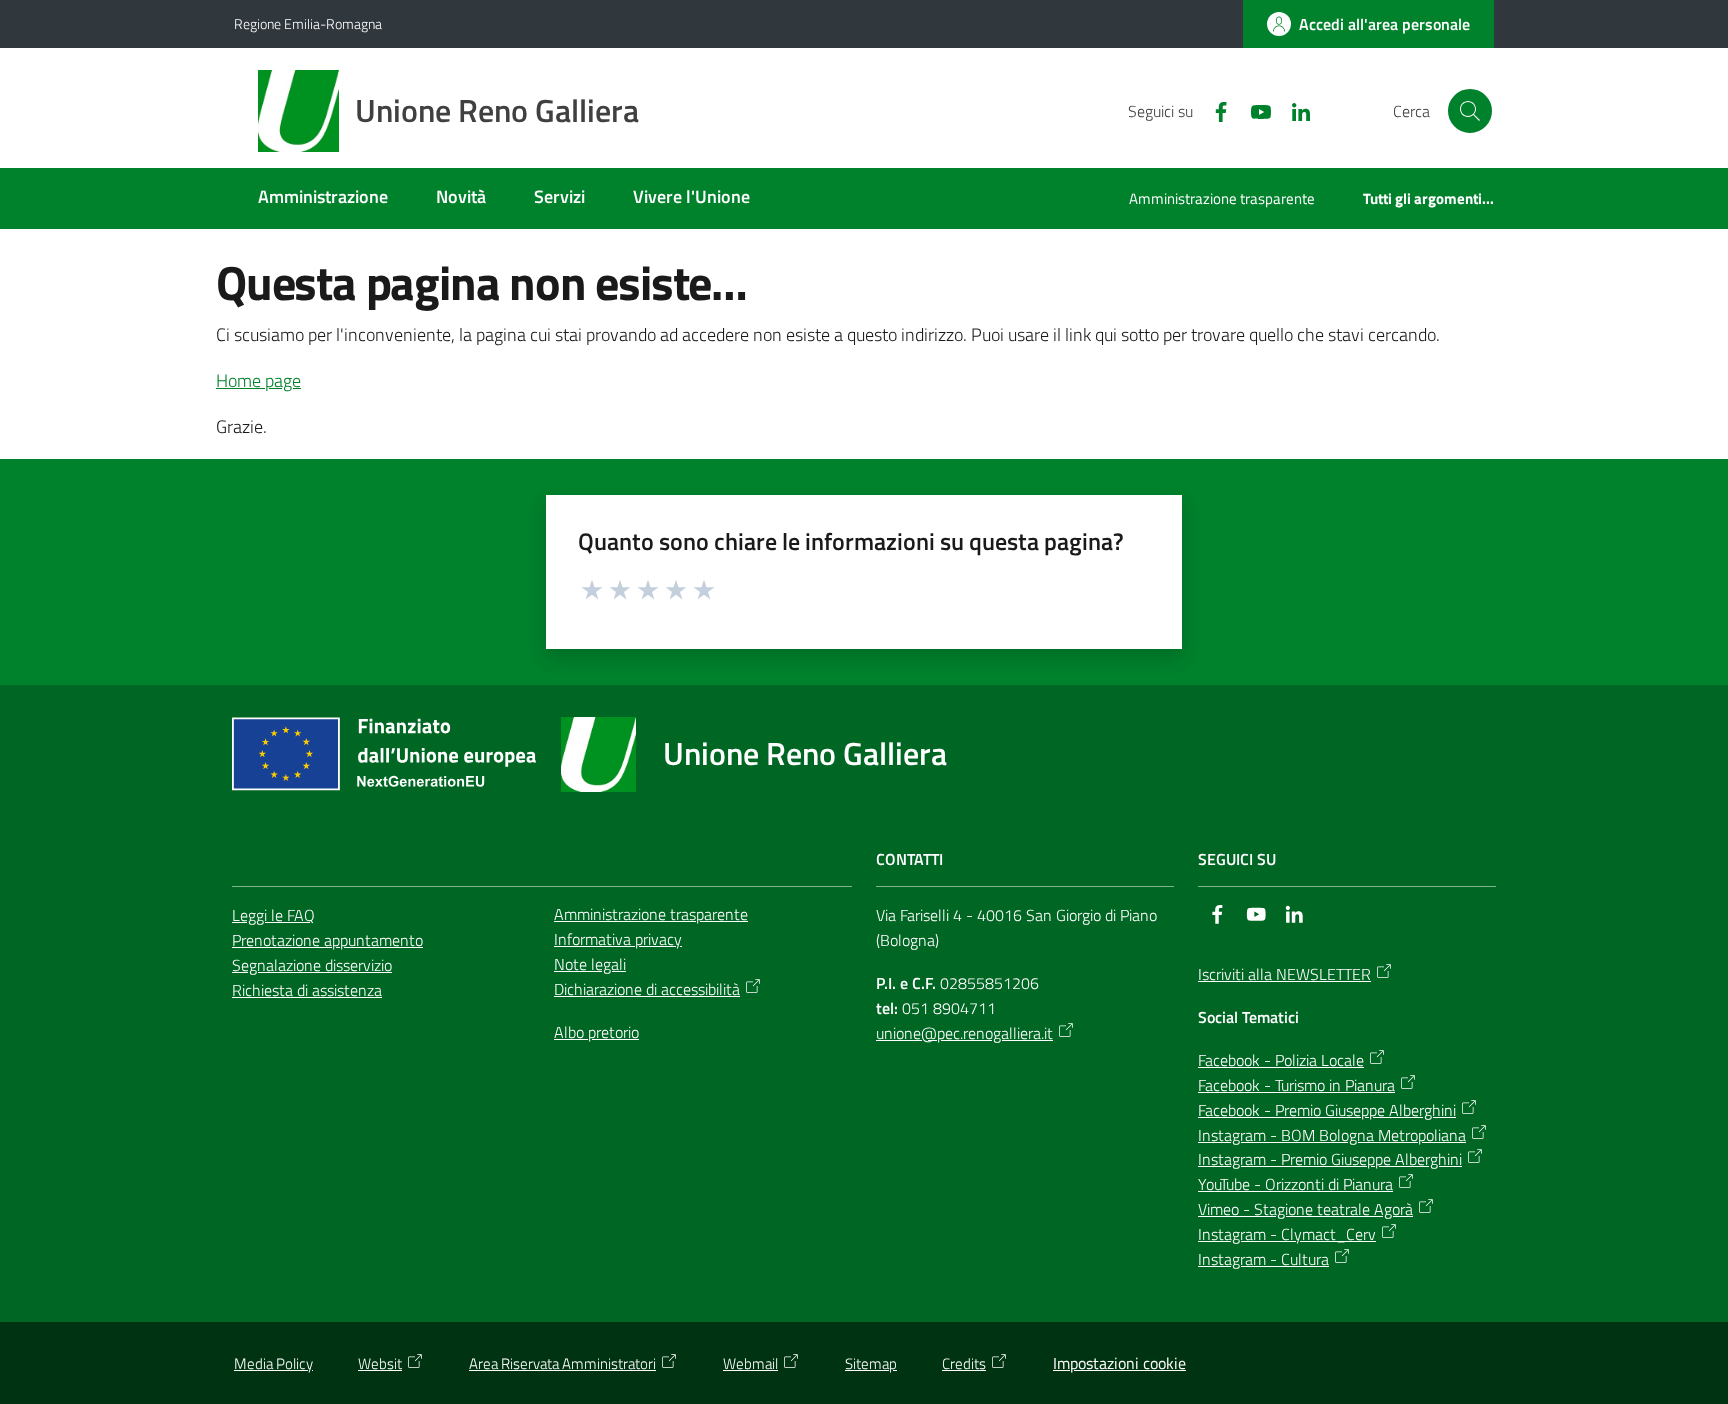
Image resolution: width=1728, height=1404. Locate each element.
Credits (964, 1363)
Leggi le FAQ (273, 915)
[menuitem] (323, 198)
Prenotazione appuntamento (327, 940)
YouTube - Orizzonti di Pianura (1295, 1184)
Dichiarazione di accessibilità (647, 989)
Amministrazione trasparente (651, 914)
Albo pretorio (596, 1032)
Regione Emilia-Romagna (308, 23)
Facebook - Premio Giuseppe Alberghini (1327, 1110)
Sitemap (871, 1363)
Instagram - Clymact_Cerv (1287, 1234)
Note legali (590, 964)
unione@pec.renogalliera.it (964, 1033)
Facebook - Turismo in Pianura (1296, 1085)
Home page (258, 380)
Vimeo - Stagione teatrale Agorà (1305, 1209)
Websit (380, 1363)
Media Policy (273, 1363)
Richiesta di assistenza (307, 990)
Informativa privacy (618, 939)
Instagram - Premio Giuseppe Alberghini (1330, 1159)
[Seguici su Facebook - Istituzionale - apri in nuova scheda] (1213, 110)
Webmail (750, 1363)
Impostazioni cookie (1119, 1363)
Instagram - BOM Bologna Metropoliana (1332, 1135)
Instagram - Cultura (1263, 1259)
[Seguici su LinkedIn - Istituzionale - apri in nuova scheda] (1293, 110)
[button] (1470, 111)
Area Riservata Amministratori (562, 1363)
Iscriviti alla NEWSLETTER (1284, 974)
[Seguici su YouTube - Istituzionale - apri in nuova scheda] (1253, 110)
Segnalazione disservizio (312, 965)
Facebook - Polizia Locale (1281, 1060)
